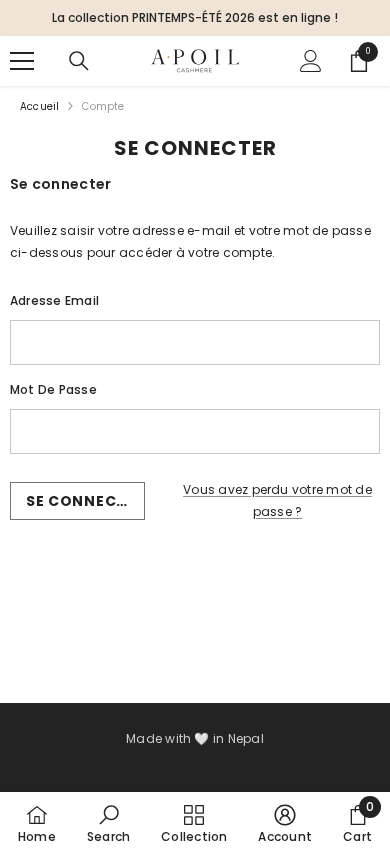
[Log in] (311, 61)
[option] (195, 18)
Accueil (39, 106)
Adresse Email (54, 300)
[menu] (22, 61)
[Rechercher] (79, 61)
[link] (108, 823)
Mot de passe (53, 389)
